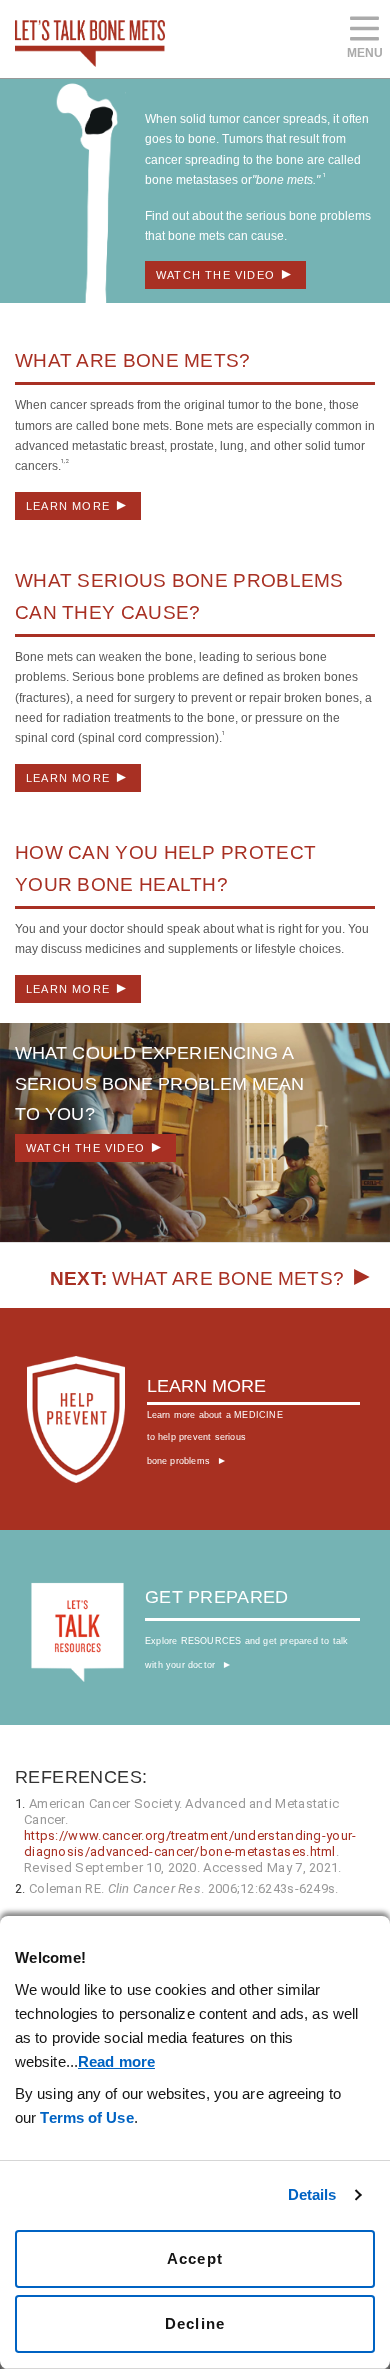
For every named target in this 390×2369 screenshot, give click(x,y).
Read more (116, 2061)
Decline (195, 2323)
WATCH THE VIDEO (225, 273)
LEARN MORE (78, 504)
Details (312, 2194)
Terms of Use (86, 2117)
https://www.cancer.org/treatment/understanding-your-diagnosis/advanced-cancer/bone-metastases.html (190, 1843)
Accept (195, 2258)
